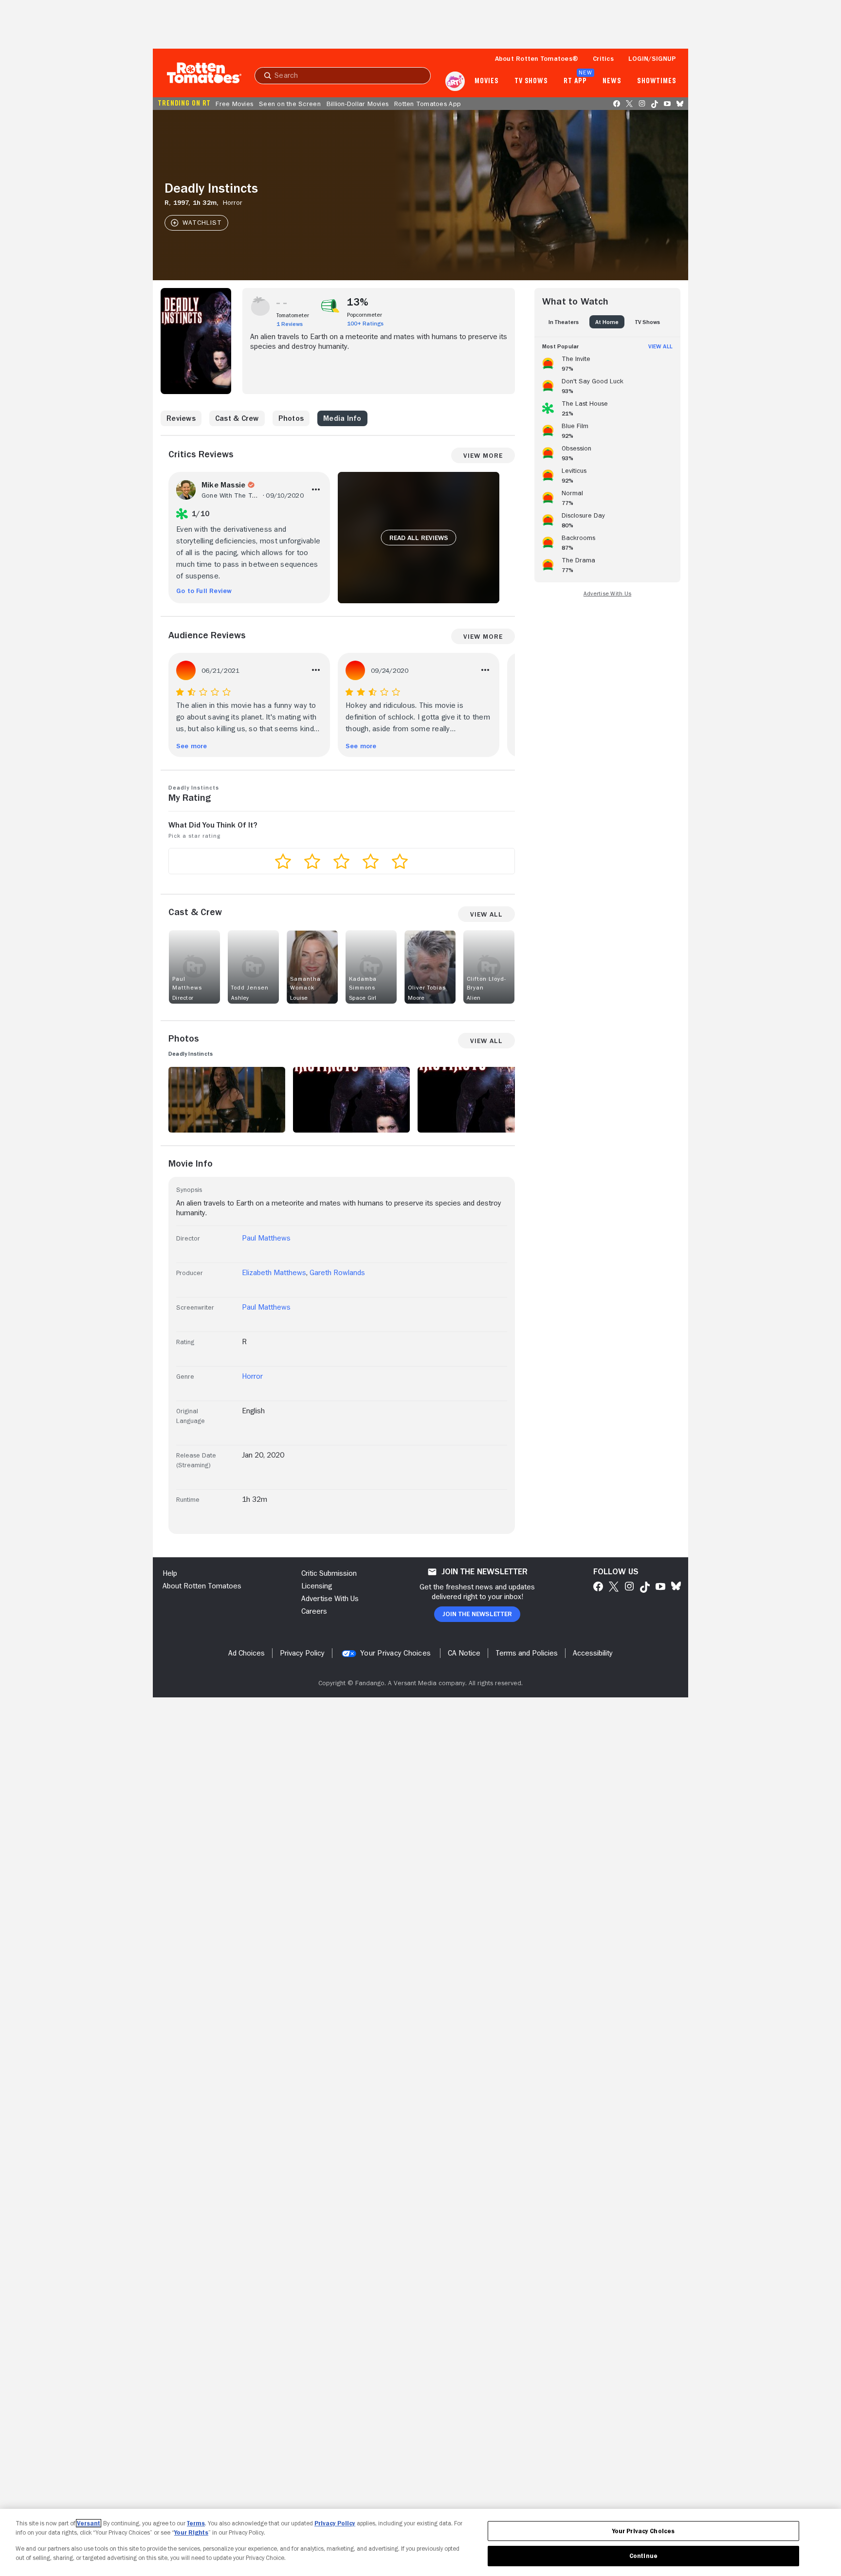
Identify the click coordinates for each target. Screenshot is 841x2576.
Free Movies (234, 104)
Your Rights (191, 2532)
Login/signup (652, 58)
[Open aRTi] (455, 81)
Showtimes (657, 81)
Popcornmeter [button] (365, 315)
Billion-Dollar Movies (357, 104)
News (612, 81)
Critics (603, 58)
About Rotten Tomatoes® (537, 58)
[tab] (564, 322)
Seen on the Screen (290, 104)
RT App (575, 81)
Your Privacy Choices (395, 1653)
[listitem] (607, 362)
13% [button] (358, 302)
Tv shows (531, 81)
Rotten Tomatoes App (428, 104)
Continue (643, 2556)
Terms (196, 2523)
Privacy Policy (335, 2523)
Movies (486, 81)
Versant (89, 2523)
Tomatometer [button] (293, 315)
